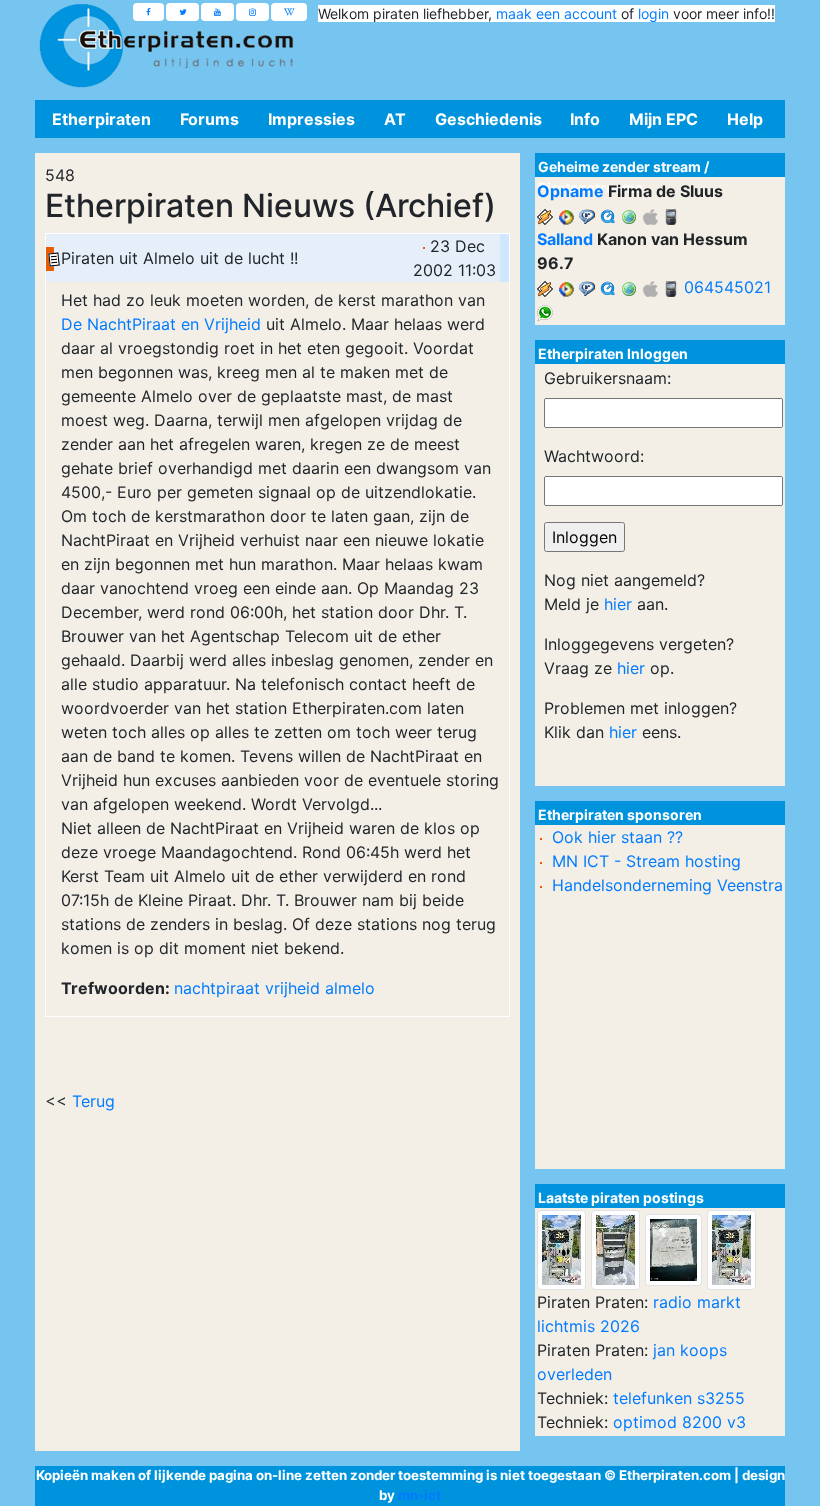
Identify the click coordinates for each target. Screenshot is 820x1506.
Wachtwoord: (594, 456)
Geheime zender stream (619, 166)
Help (745, 119)
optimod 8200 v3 (679, 1422)
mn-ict (419, 1495)
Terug (93, 1101)
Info (585, 119)
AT (395, 119)
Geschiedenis (488, 119)
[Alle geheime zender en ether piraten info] (81, 46)
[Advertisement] (541, 58)
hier (618, 604)
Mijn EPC (663, 119)
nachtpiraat (217, 988)
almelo (350, 988)
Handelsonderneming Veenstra (667, 885)
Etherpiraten (101, 119)
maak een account (556, 13)
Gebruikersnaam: (607, 378)
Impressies (311, 119)
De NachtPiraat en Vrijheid (161, 324)
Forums (209, 119)
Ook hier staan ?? (617, 837)
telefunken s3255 (679, 1398)
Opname (570, 191)
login (653, 13)
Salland (565, 239)
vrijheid (292, 988)
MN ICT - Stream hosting (646, 861)
